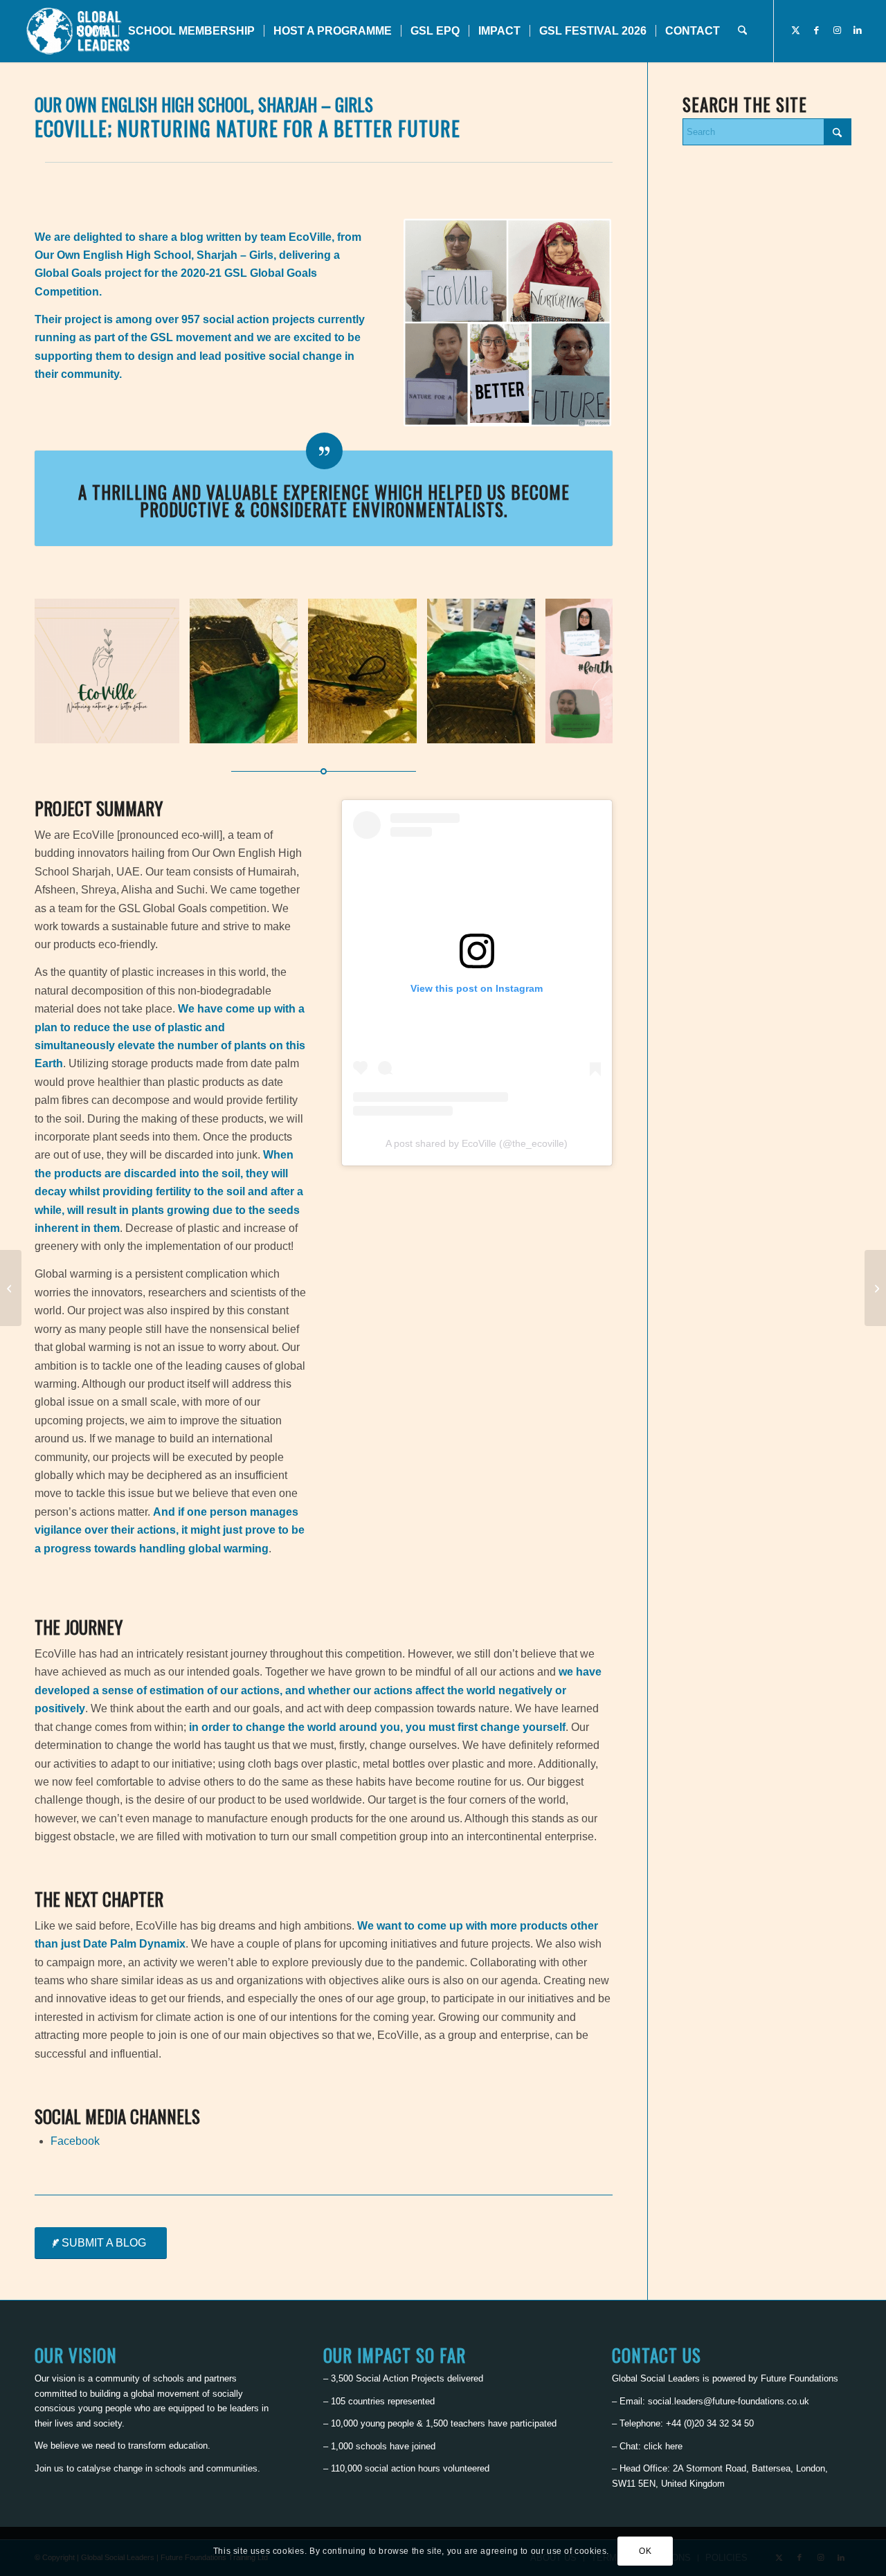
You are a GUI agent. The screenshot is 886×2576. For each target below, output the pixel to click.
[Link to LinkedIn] (858, 30)
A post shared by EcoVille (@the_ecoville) (477, 1143)
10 (374, 747)
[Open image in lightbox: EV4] (282, 728)
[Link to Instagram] (837, 30)
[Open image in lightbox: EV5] (520, 728)
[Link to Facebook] (816, 30)
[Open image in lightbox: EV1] (164, 728)
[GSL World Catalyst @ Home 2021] (11, 1288)
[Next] (581, 671)
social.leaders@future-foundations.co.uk (729, 2401)
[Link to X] (795, 30)
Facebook (75, 2141)
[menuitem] (93, 31)
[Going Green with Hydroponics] (875, 1288)
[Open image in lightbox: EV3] (401, 728)
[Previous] (66, 671)
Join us (49, 2468)
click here (663, 2446)
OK (645, 2552)
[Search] (742, 31)
